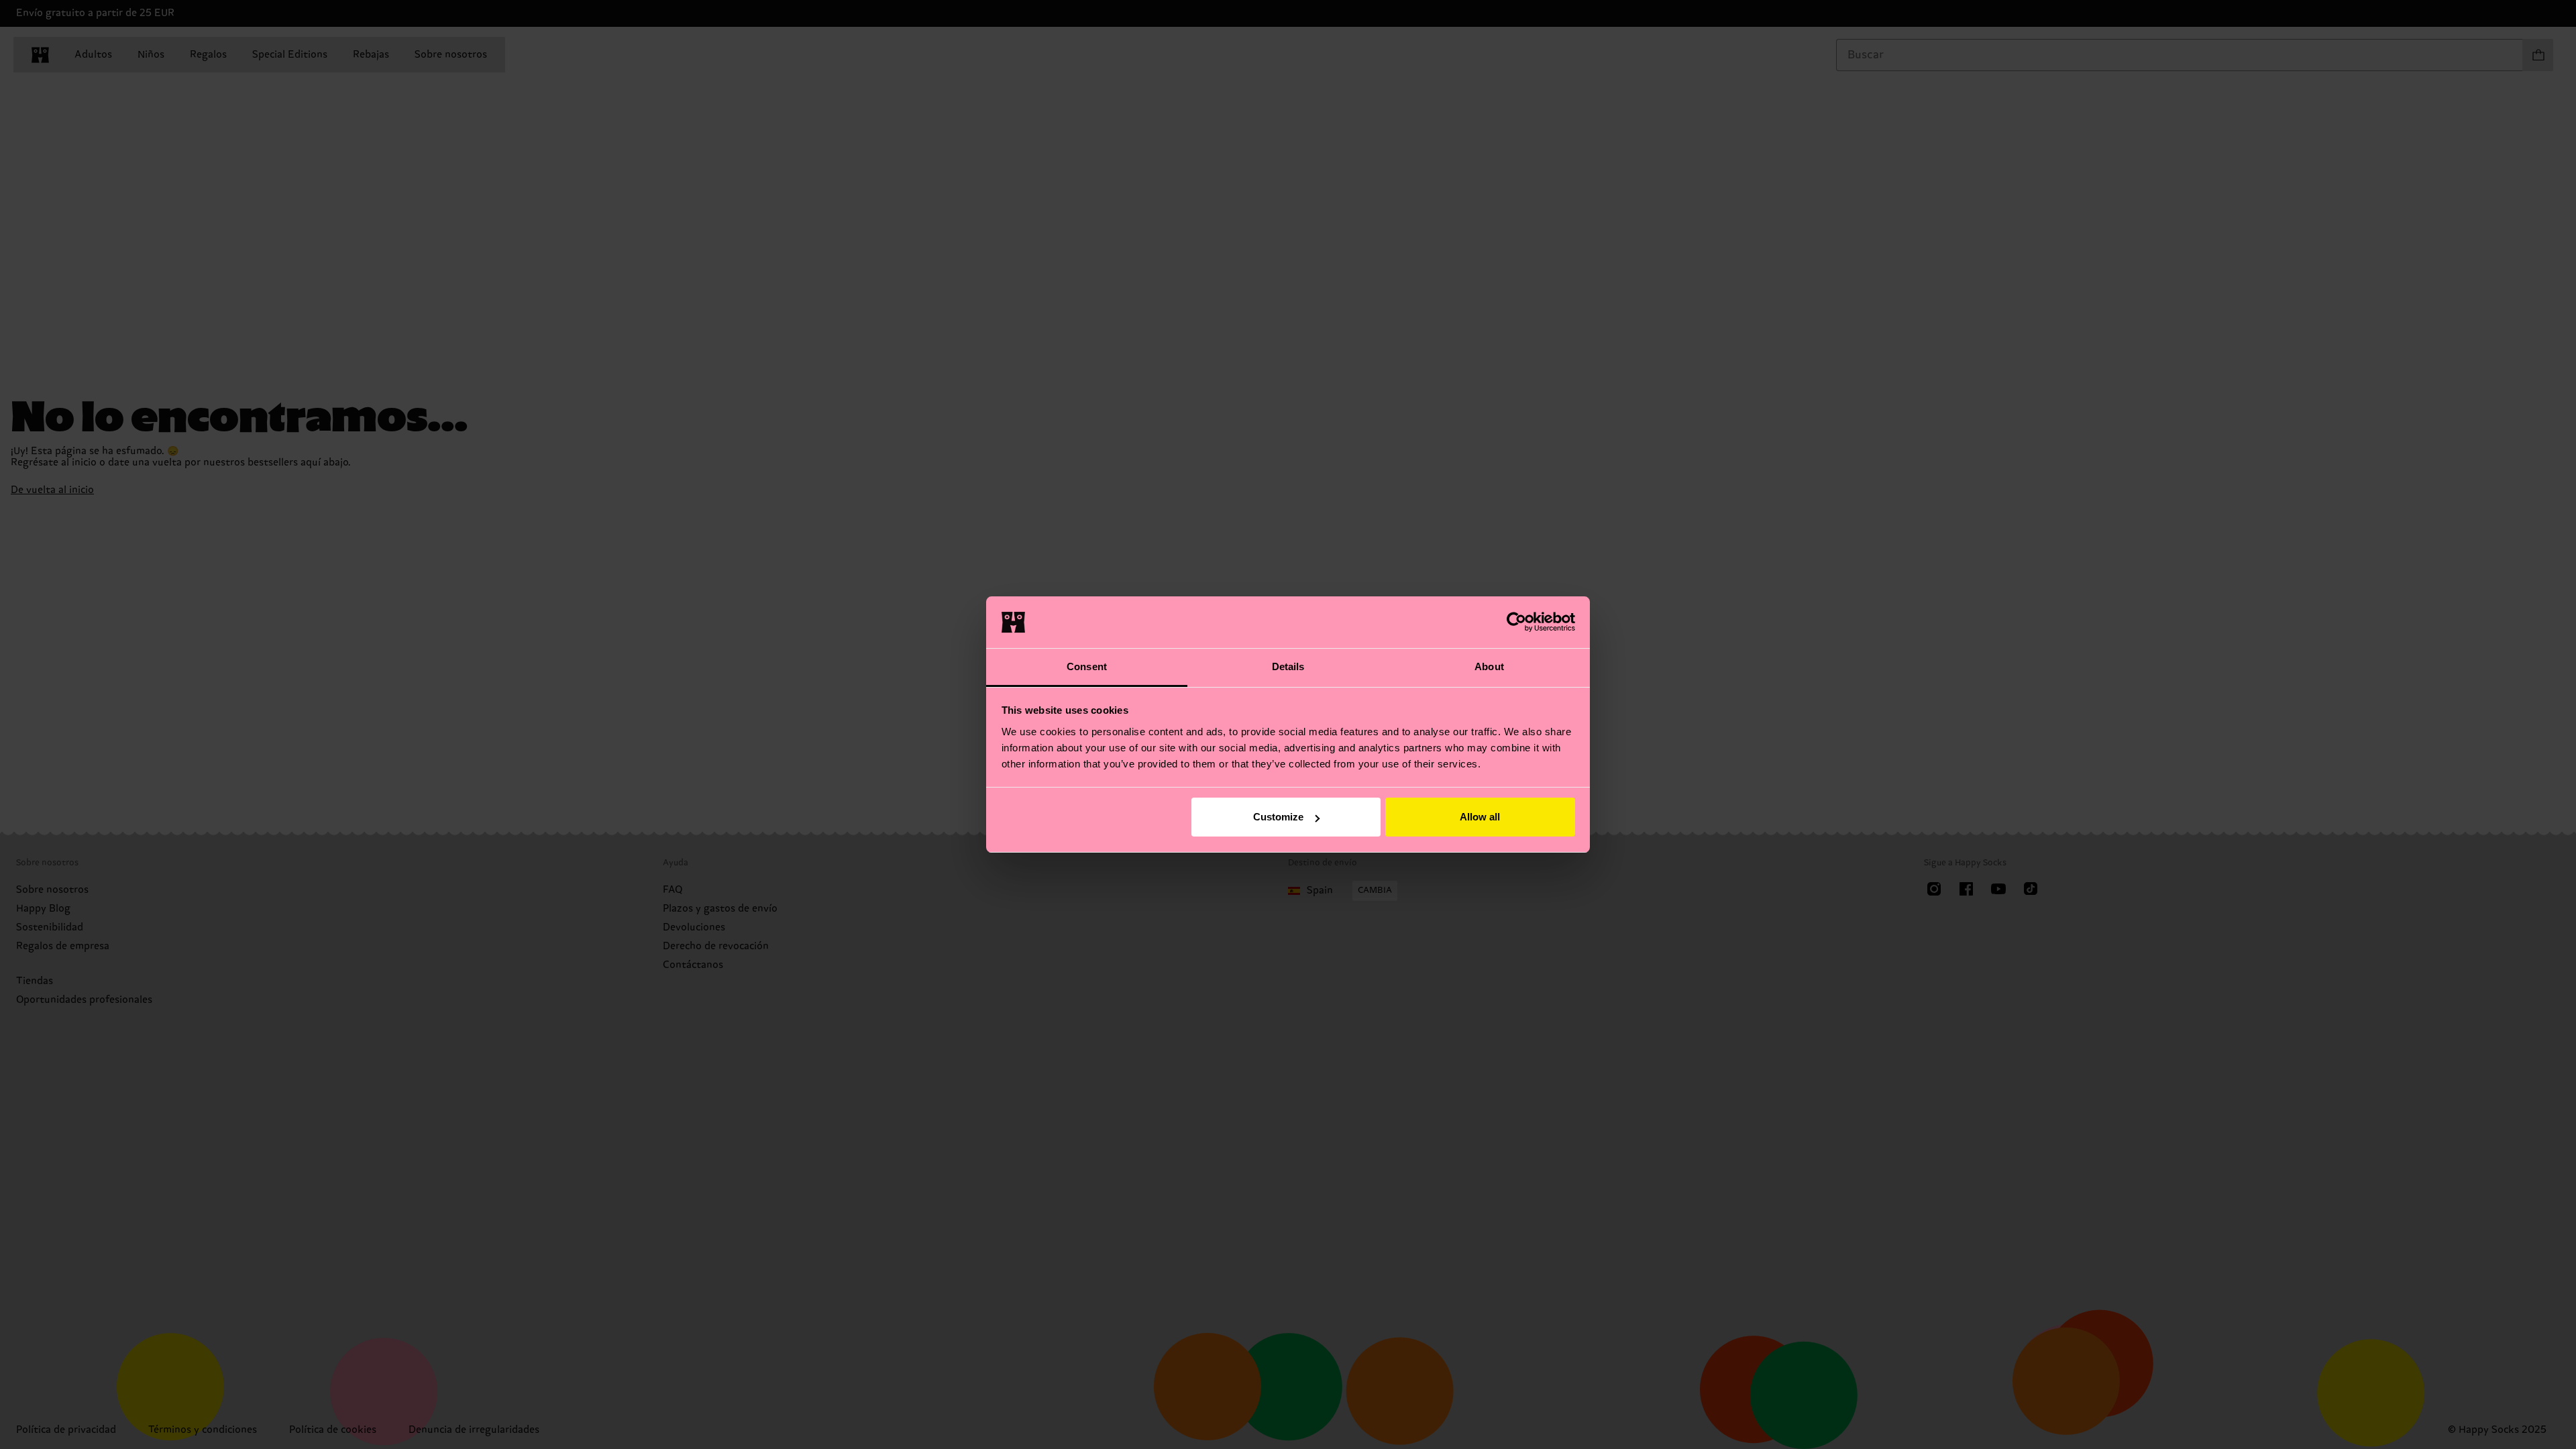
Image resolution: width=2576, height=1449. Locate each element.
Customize (1278, 817)
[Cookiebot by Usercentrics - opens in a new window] (1516, 622)
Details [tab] (1288, 666)
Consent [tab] (1087, 666)
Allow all (1480, 817)
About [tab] (1489, 666)
